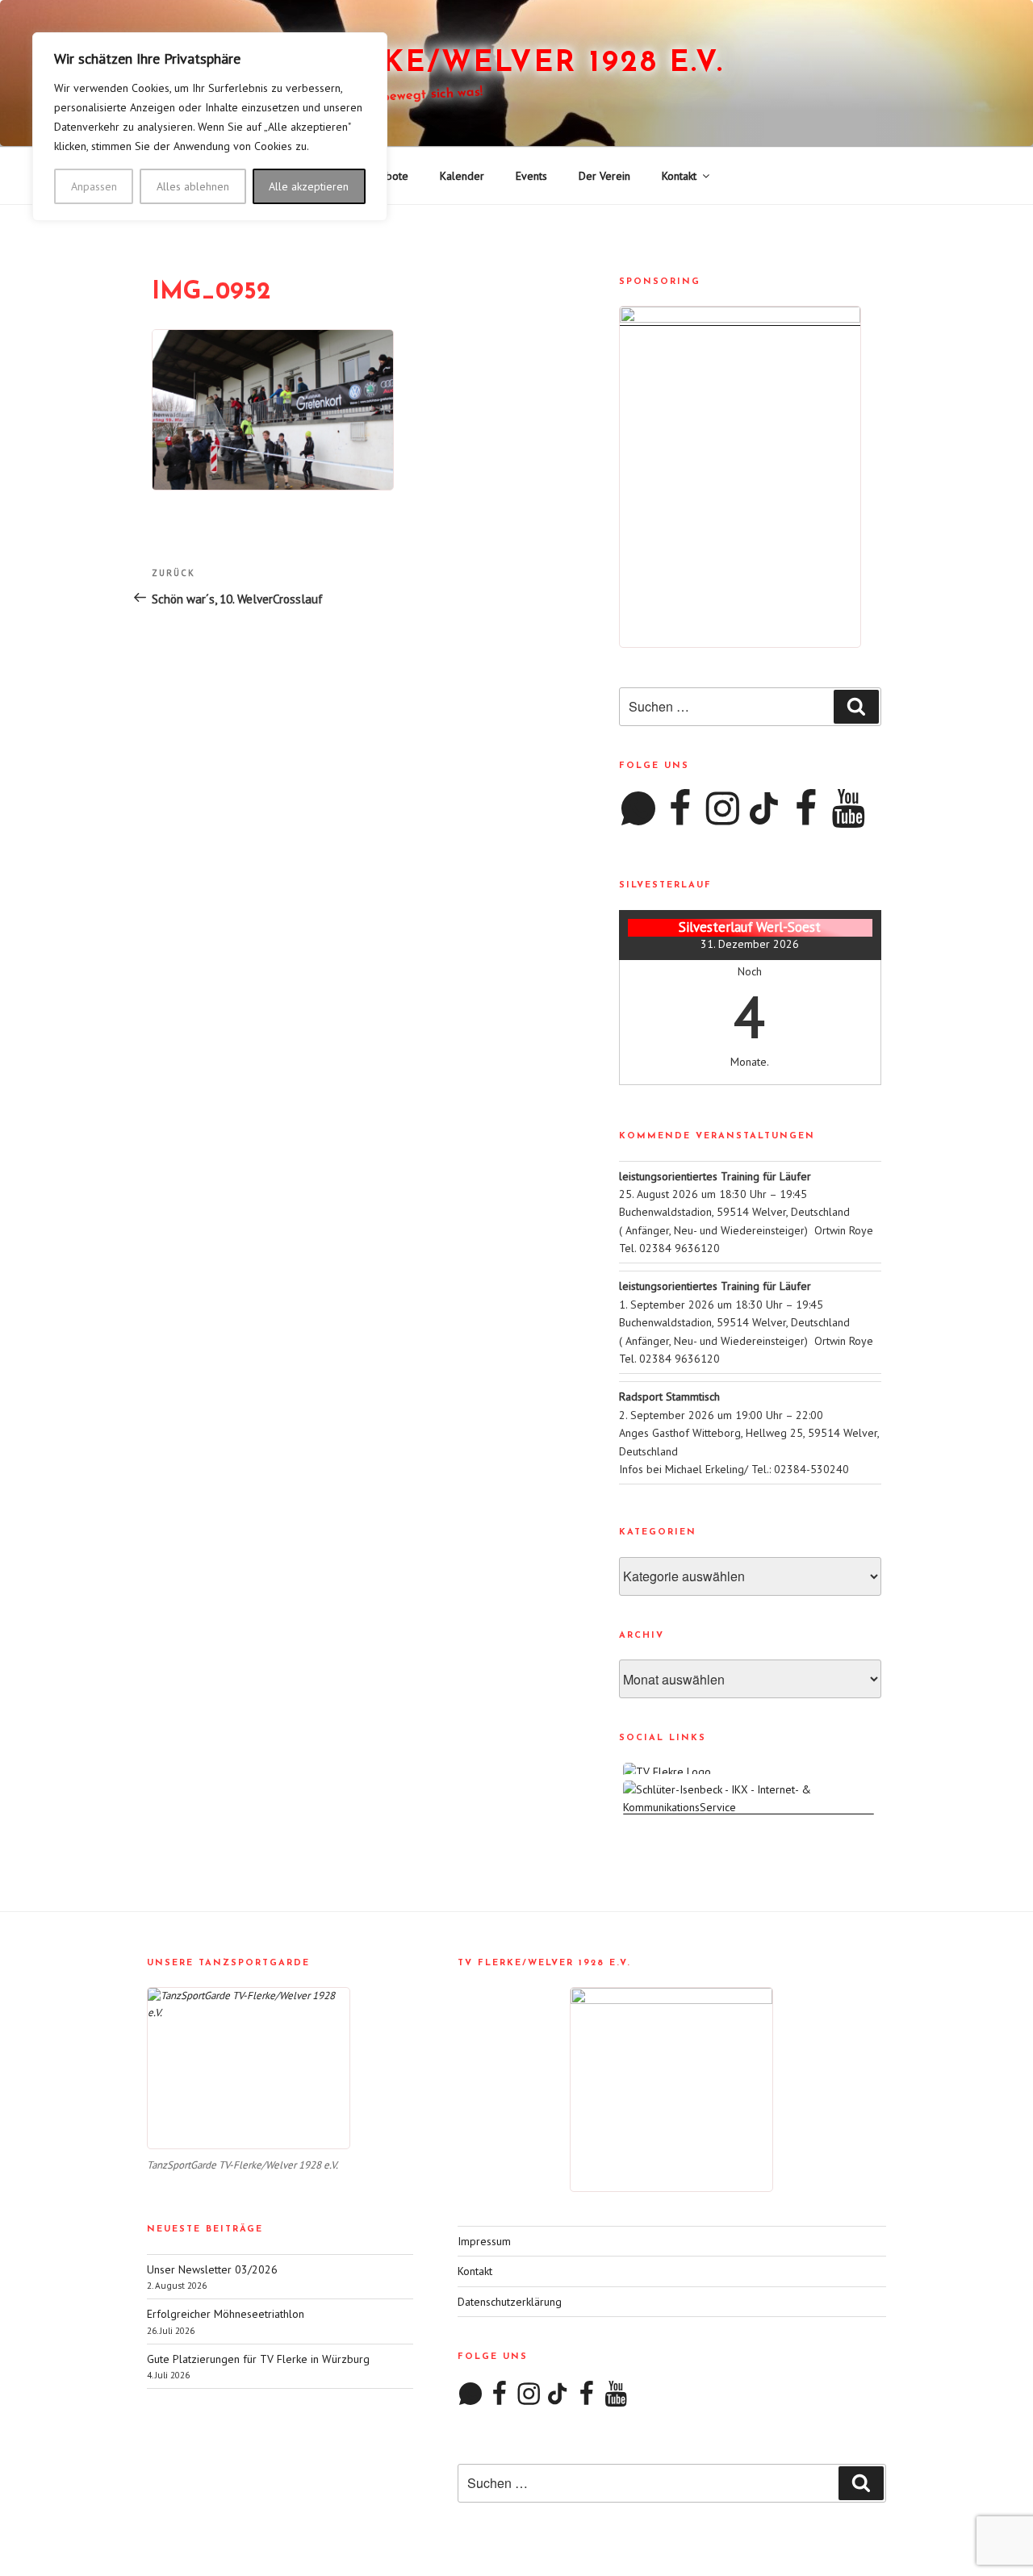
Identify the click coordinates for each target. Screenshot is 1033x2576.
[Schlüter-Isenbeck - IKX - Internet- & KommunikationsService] (750, 1807)
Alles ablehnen (193, 186)
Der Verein (604, 176)
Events (531, 176)
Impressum (484, 2241)
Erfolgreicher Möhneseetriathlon (226, 2314)
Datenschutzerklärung (510, 2302)
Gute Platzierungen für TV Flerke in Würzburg (258, 2359)
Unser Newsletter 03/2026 (212, 2269)
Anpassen (94, 186)
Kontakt (679, 176)
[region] (210, 127)
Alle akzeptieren (309, 186)
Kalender (462, 176)
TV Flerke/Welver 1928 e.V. (485, 64)
